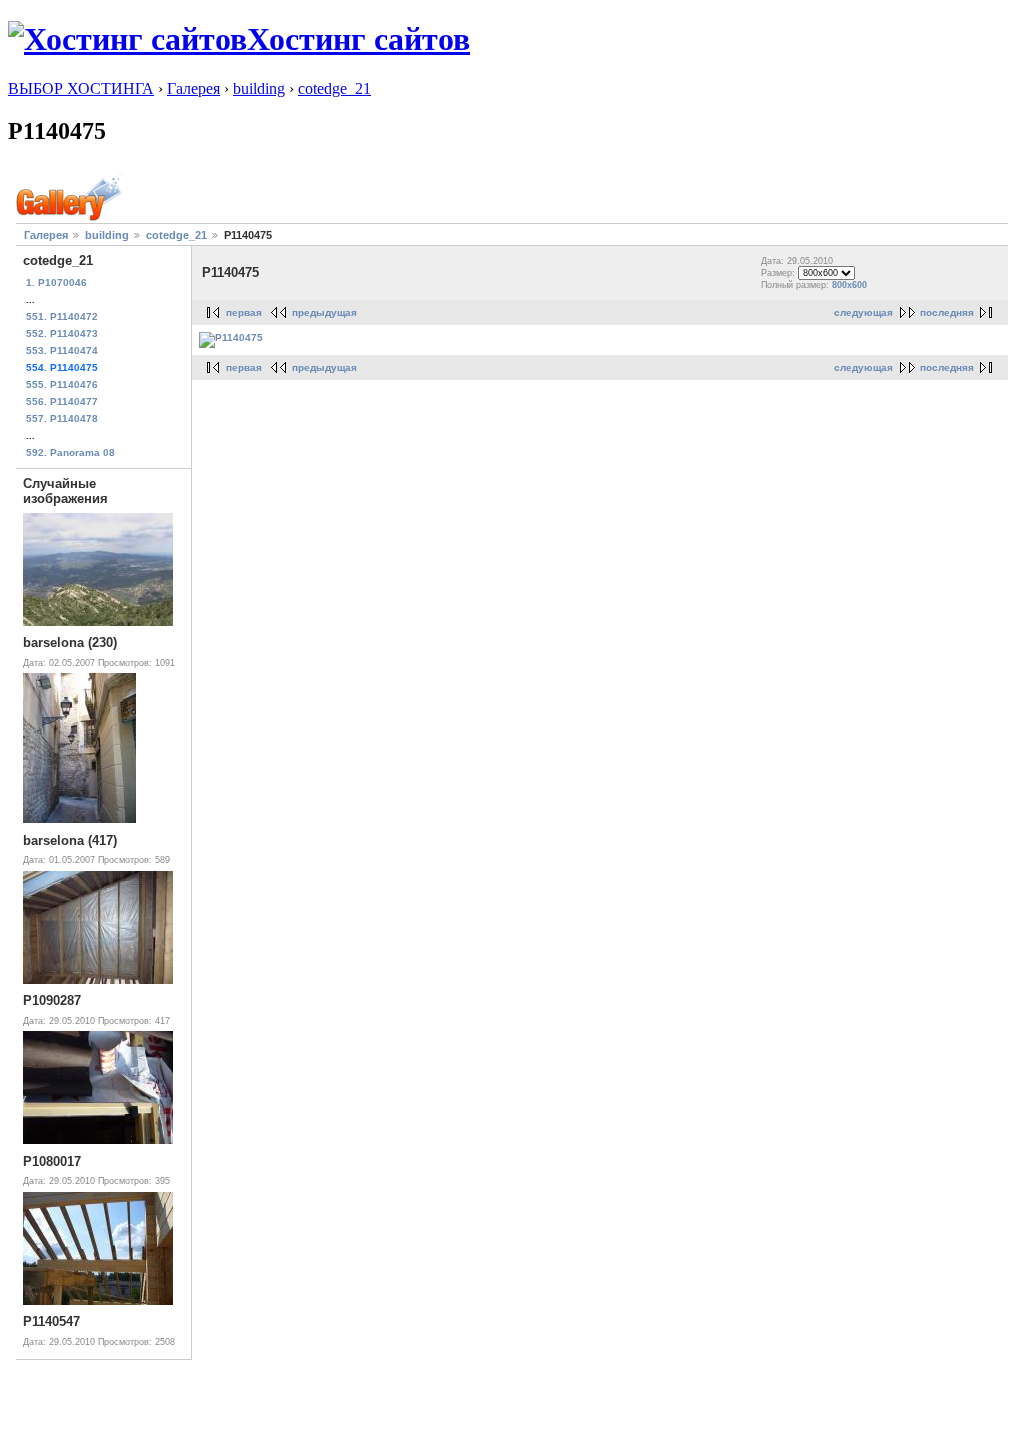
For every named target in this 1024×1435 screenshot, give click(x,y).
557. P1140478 (62, 418)
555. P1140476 (62, 384)
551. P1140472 (62, 316)
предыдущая (324, 312)
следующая (863, 312)
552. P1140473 (62, 333)
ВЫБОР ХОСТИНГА (81, 88)
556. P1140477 (62, 401)
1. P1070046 (56, 282)
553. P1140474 (62, 350)
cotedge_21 (334, 88)
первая (244, 312)
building (259, 88)
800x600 (849, 285)
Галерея (193, 88)
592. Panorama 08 (70, 452)
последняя (947, 312)
